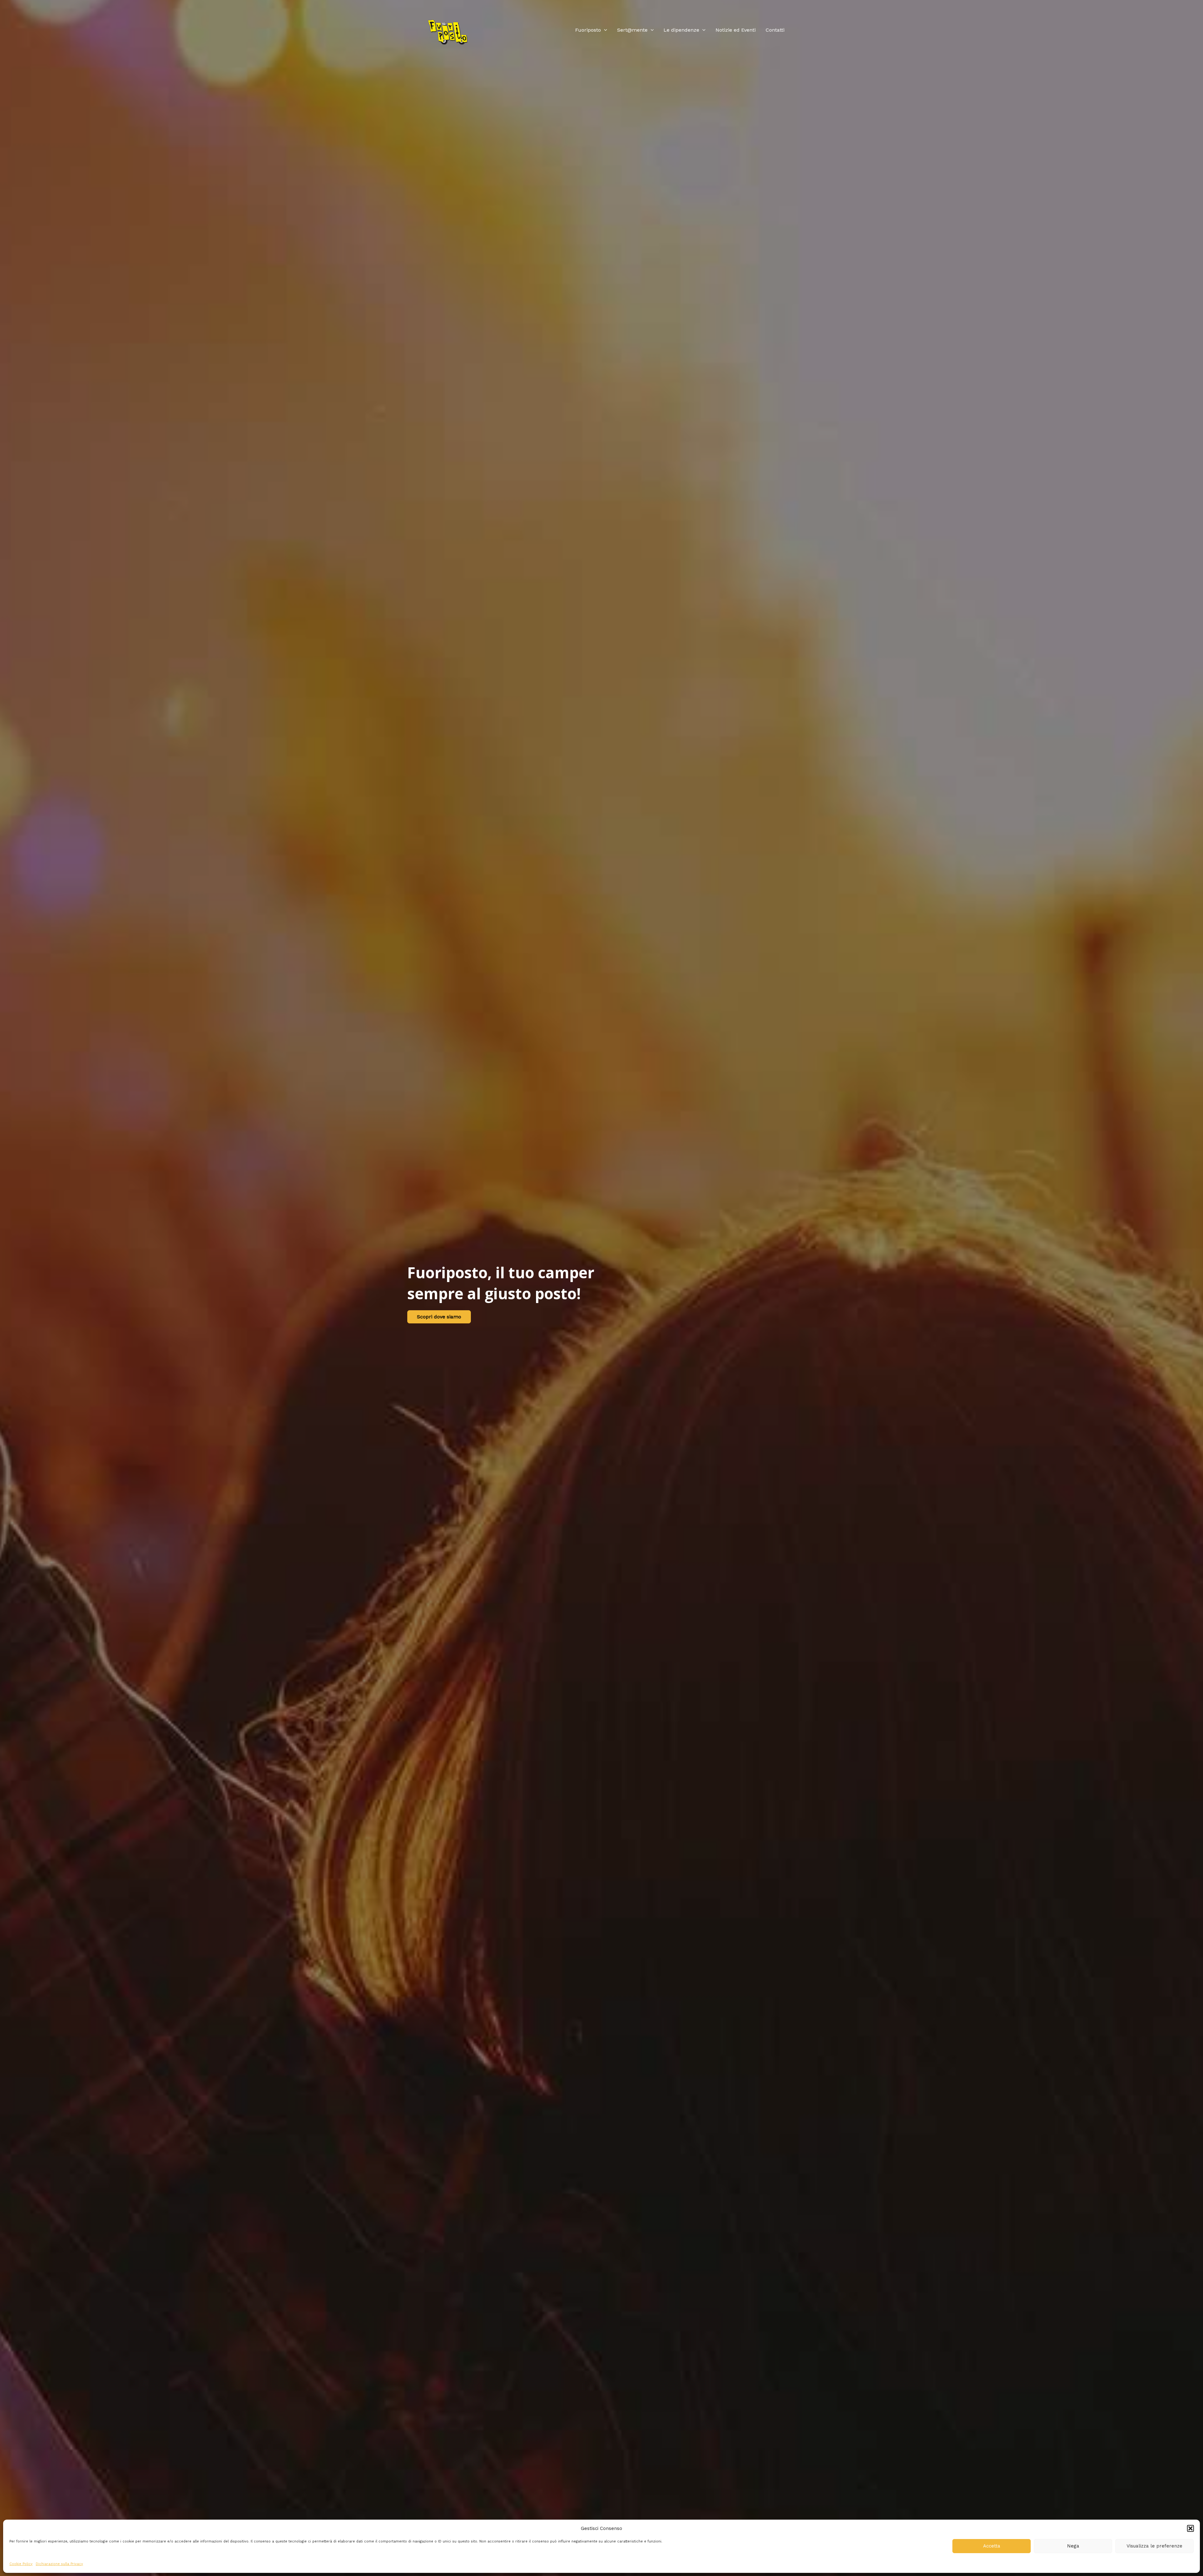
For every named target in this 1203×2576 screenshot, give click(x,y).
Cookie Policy (21, 2564)
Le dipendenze (681, 30)
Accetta (992, 2546)
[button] (1190, 2528)
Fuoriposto (588, 30)
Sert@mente (632, 30)
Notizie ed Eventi (736, 30)
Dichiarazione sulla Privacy (59, 2564)
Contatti (775, 30)
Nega (1073, 2546)
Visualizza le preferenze (1154, 2546)
